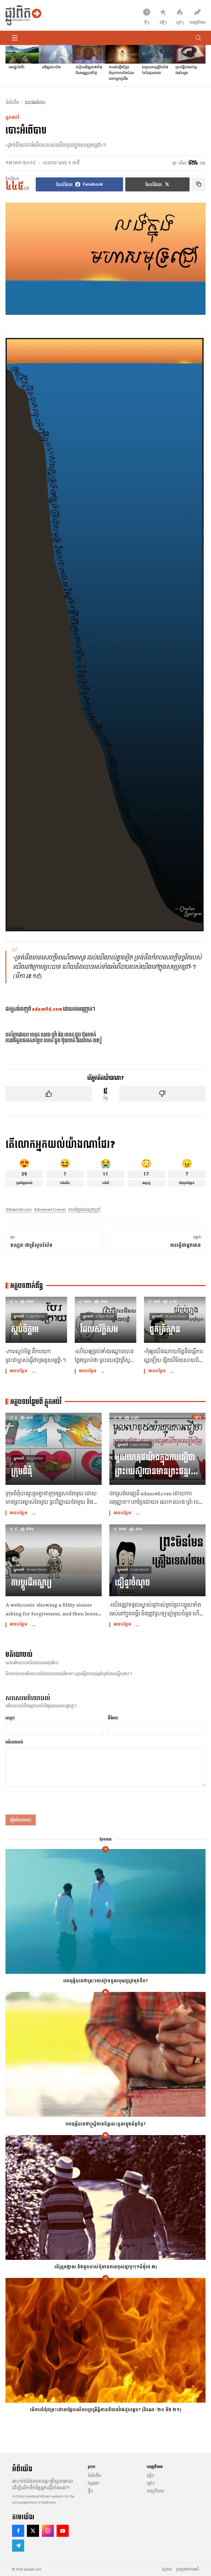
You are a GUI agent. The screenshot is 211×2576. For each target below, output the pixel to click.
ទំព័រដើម (12, 103)
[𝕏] (33, 2531)
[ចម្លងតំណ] (199, 184)
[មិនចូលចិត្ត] (162, 1094)
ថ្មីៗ (90, 2491)
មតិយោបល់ (14, 1742)
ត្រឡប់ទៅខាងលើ (188, 2569)
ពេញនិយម (155, 2491)
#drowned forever (50, 1210)
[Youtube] (63, 2531)
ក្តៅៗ (151, 2483)
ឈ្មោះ (10, 1718)
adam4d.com (47, 1009)
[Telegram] (18, 2546)
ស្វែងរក (93, 2483)
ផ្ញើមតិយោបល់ (21, 1820)
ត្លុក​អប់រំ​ (12, 118)
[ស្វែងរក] (198, 38)
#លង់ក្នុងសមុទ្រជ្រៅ (84, 1210)
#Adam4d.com (19, 1210)
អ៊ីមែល (113, 1718)
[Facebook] (18, 2531)
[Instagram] (48, 2531)
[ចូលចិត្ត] (49, 1094)
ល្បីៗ (150, 2476)
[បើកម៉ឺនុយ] (15, 38)
